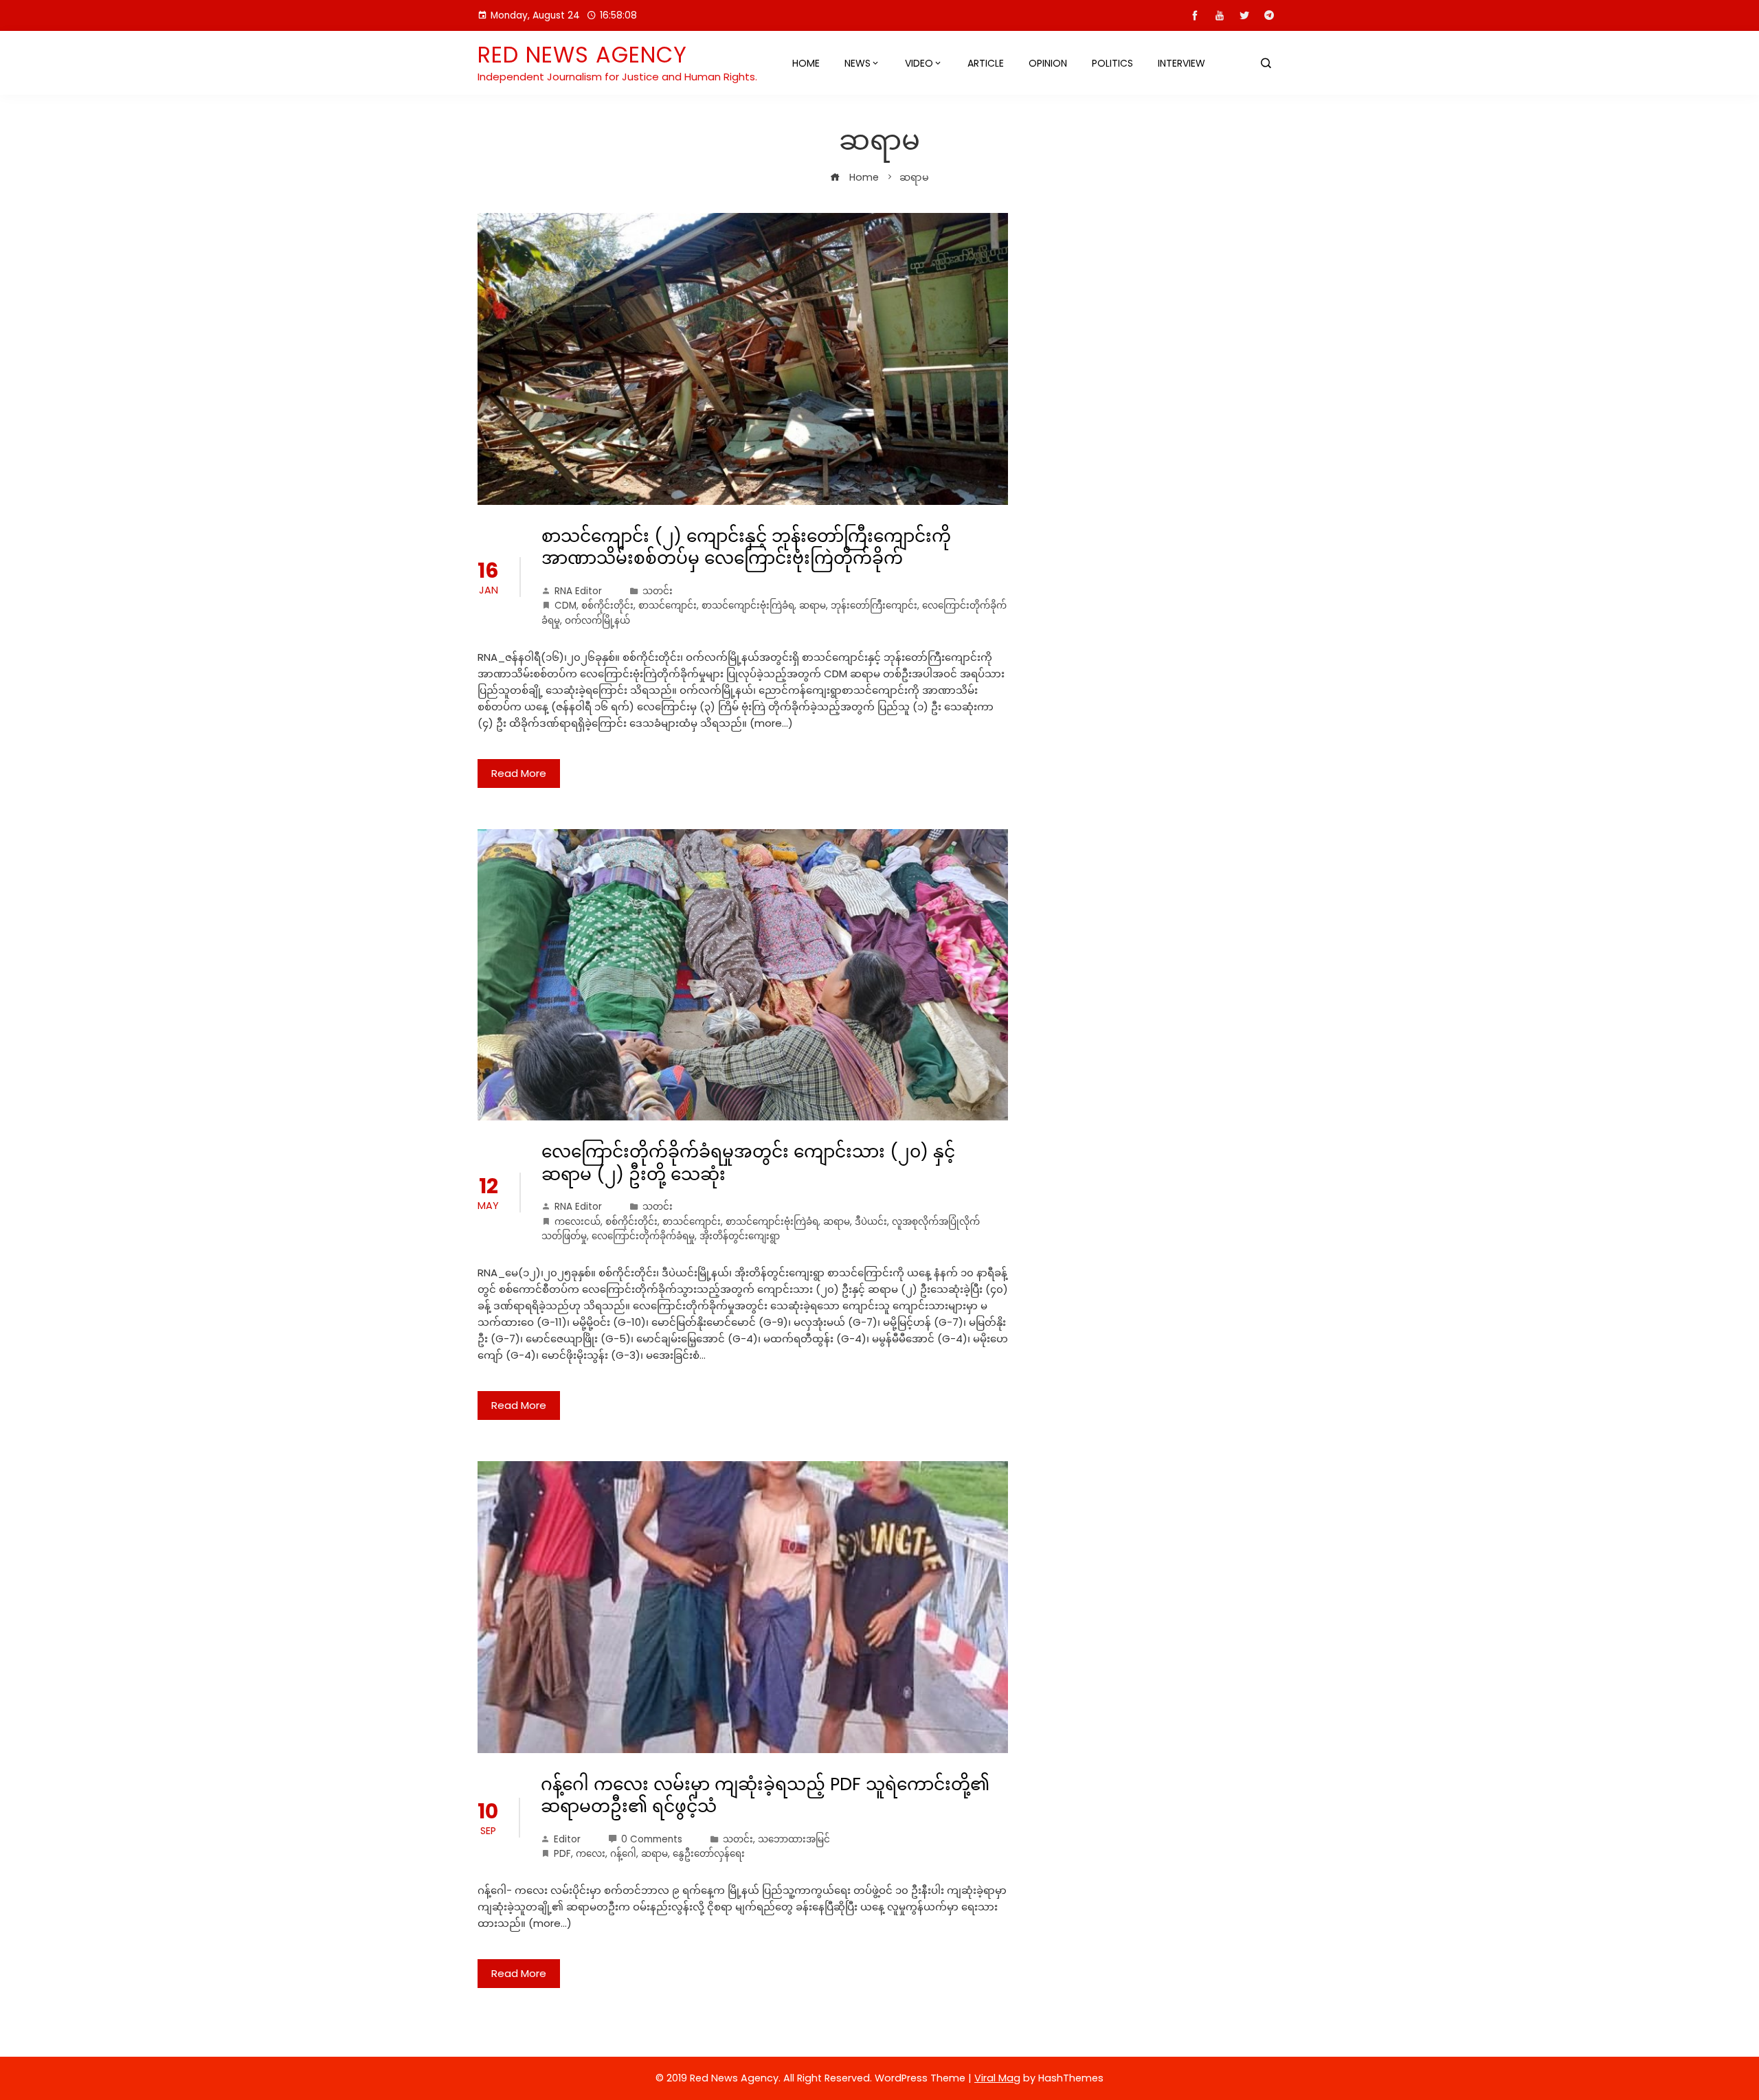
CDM (565, 606)
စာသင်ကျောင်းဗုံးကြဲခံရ (748, 606)
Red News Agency (582, 55)
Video (919, 63)
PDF (562, 1854)
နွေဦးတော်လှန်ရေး (709, 1854)
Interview (1181, 63)
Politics (1112, 63)
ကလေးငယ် (578, 1222)
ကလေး (591, 1854)
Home (806, 63)
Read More (519, 773)
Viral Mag (997, 2078)
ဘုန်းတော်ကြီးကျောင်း (874, 606)
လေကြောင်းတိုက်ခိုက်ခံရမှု (643, 1236)
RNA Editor (578, 591)
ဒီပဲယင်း (871, 1222)
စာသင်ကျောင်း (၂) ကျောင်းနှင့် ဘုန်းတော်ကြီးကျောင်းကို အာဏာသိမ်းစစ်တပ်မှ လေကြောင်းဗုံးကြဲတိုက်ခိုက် (746, 547)
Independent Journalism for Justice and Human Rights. (617, 77)
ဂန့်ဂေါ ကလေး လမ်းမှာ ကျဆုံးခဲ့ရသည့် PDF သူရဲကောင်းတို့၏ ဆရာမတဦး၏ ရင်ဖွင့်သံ (765, 1796)
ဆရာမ (813, 606)
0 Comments (652, 1839)
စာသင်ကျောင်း (668, 606)
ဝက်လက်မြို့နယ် (597, 621)
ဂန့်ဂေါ (623, 1854)
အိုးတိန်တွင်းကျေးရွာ (740, 1236)
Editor (567, 1839)
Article (986, 63)
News (858, 63)
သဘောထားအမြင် (794, 1839)
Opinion (1048, 63)
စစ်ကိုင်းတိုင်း (607, 606)
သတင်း (658, 591)
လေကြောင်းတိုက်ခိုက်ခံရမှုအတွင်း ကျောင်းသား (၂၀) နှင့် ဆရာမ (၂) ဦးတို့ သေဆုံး (748, 1163)
